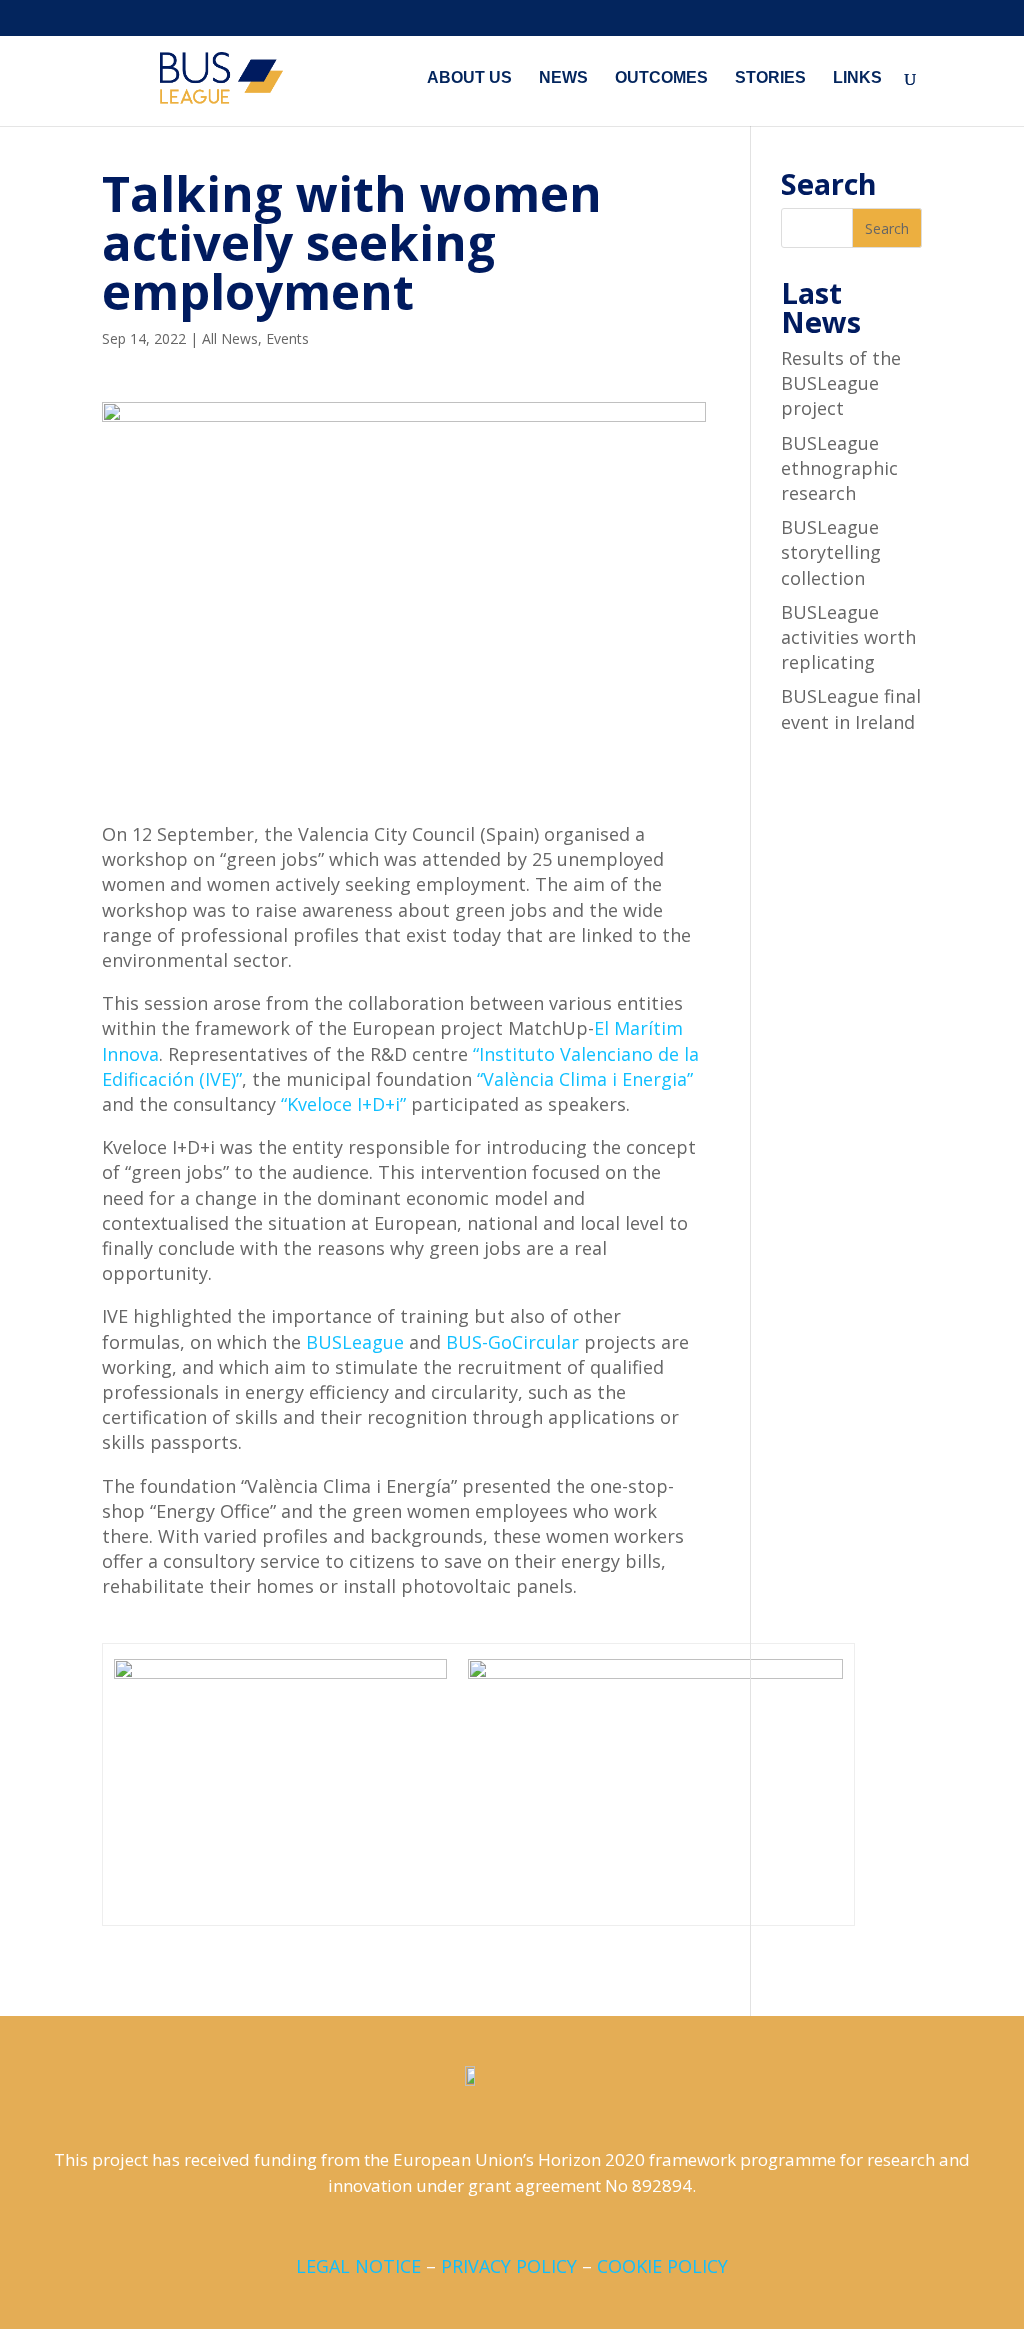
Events (287, 338)
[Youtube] (531, 2226)
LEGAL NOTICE (358, 2266)
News (563, 78)
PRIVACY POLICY (509, 2266)
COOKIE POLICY (662, 2266)
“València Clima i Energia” (585, 1079)
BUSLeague (355, 1342)
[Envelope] (569, 2226)
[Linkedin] (493, 2226)
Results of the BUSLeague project (841, 383)
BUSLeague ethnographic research (839, 468)
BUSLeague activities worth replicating (848, 637)
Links (857, 78)
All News (230, 338)
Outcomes (661, 78)
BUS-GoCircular (512, 1342)
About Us (469, 78)
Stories (770, 78)
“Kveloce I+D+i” (343, 1104)
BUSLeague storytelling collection (831, 552)
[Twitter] (455, 2226)
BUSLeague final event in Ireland (851, 708)
